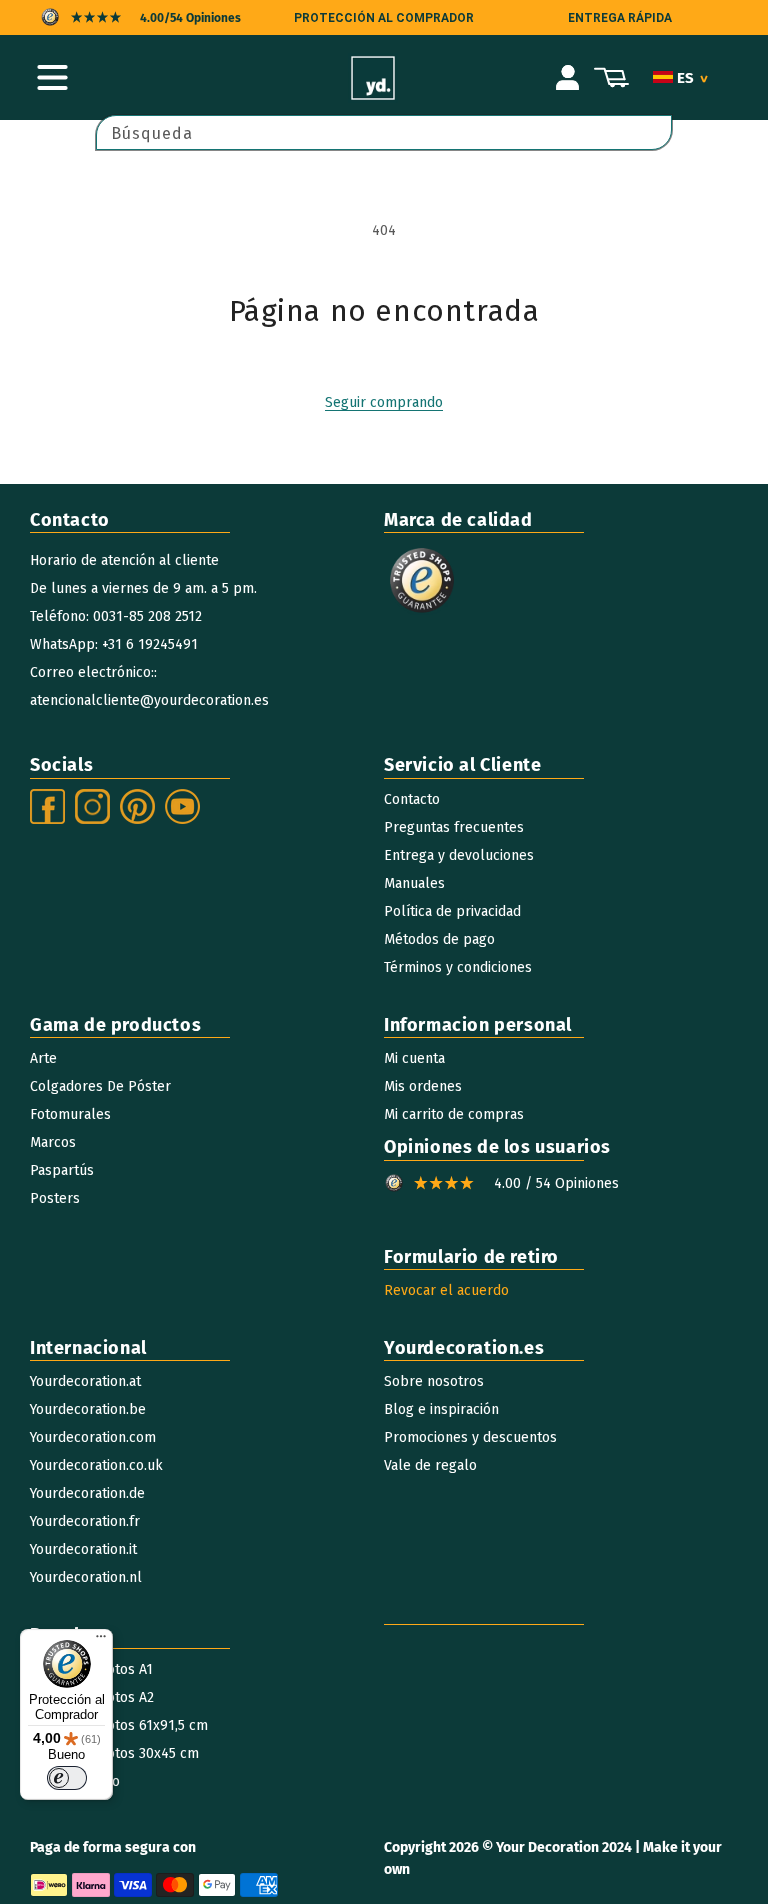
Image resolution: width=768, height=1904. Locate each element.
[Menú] (101, 1641)
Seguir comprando (384, 402)
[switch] (67, 1778)
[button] (52, 78)
